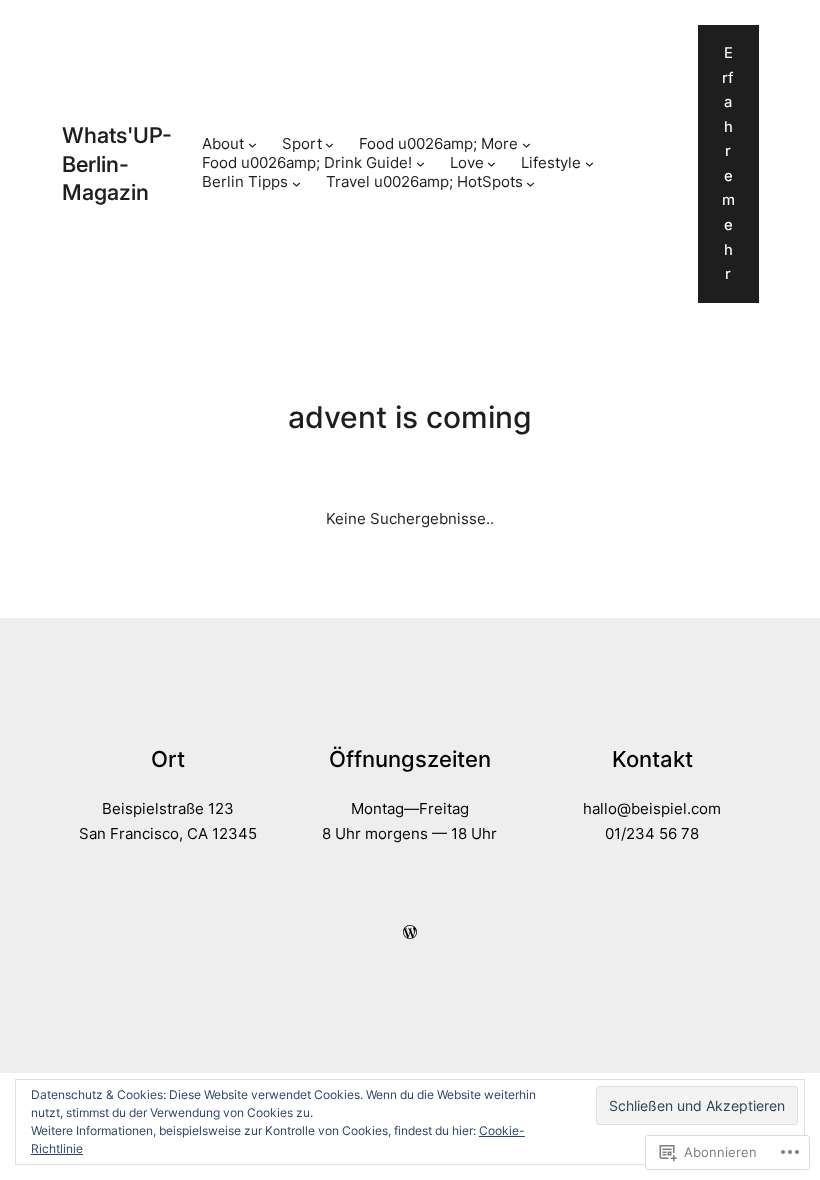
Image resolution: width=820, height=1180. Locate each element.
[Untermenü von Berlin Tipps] (296, 183)
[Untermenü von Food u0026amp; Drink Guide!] (420, 163)
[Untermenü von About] (252, 144)
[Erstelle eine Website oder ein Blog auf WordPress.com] (410, 933)
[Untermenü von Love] (491, 163)
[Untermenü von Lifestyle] (589, 163)
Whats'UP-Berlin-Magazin (117, 163)
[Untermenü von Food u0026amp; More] (526, 144)
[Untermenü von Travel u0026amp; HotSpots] (530, 183)
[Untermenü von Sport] (329, 144)
